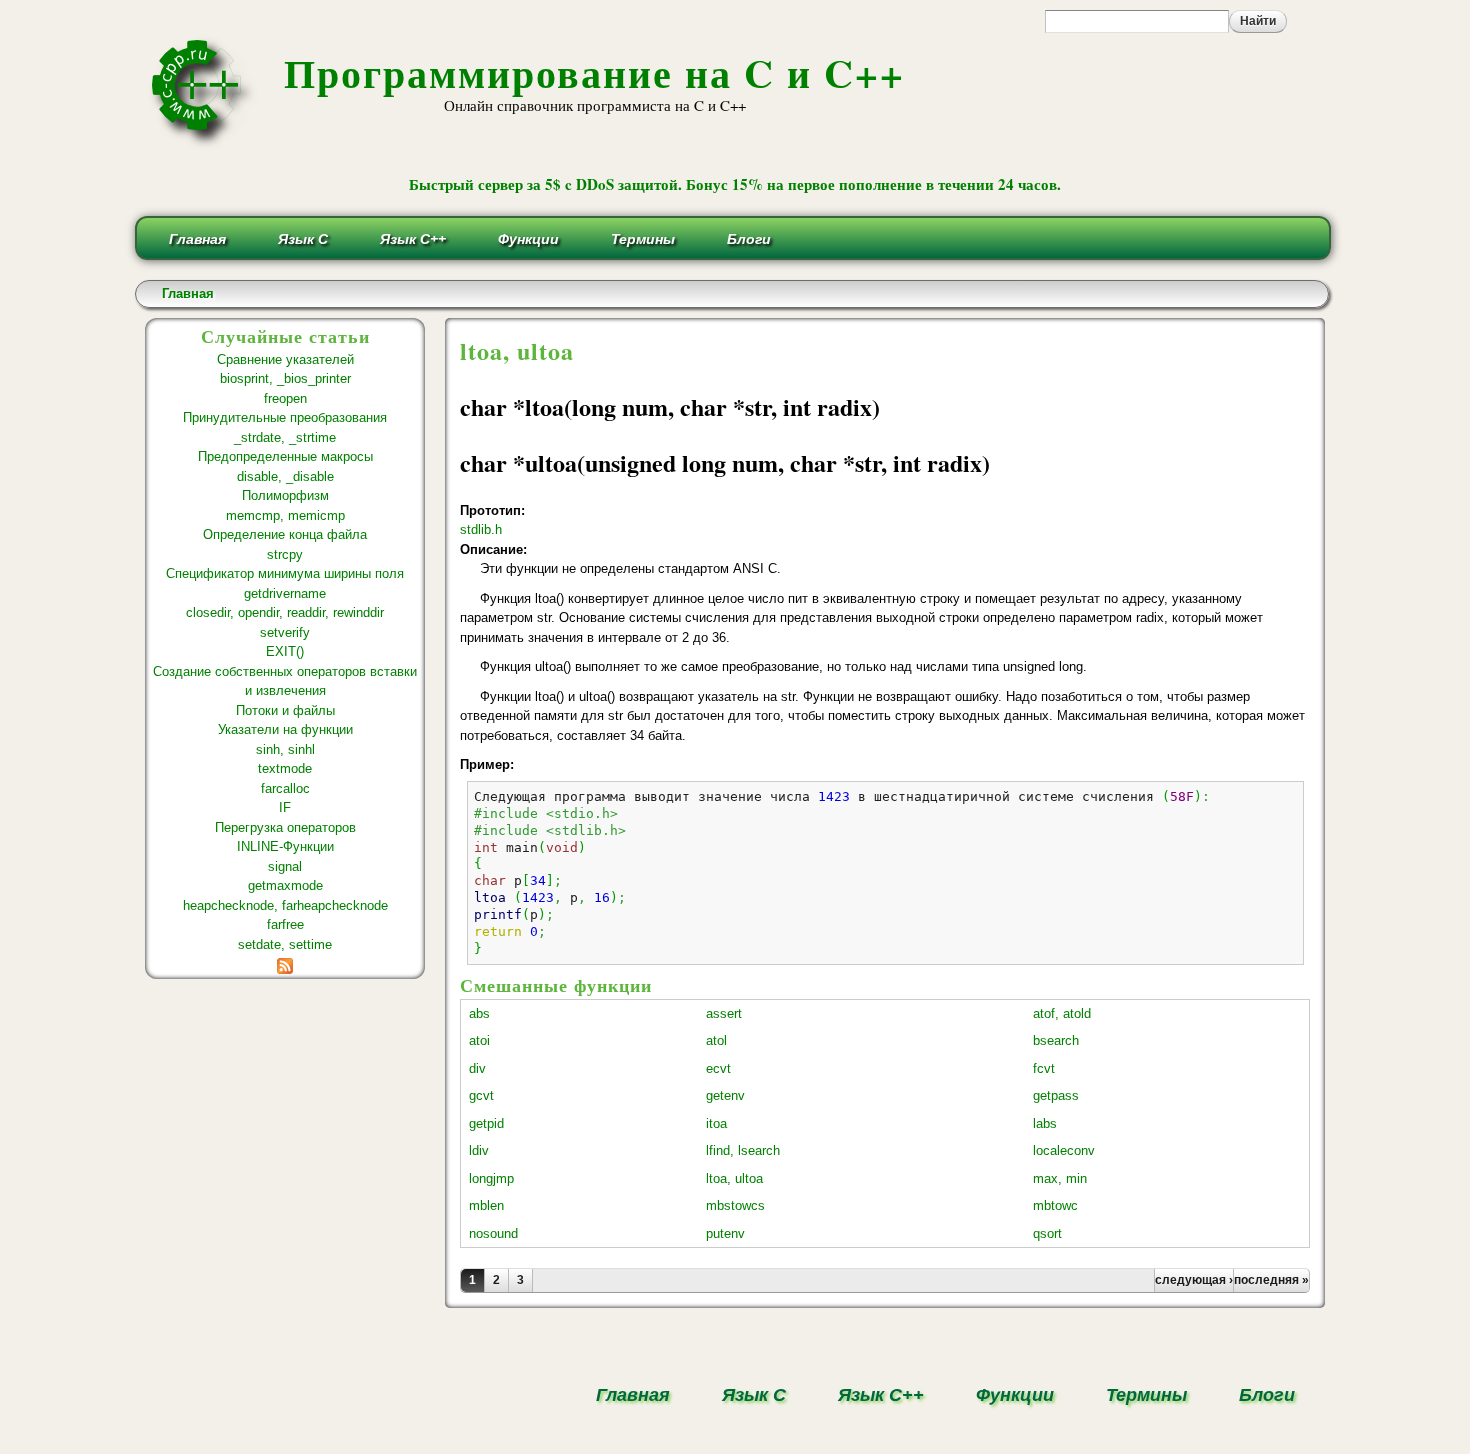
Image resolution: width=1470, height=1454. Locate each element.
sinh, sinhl (285, 749)
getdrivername (285, 593)
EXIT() (285, 651)
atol (716, 1040)
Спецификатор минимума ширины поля (285, 573)
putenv (725, 1233)
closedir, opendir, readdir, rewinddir (285, 612)
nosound (493, 1233)
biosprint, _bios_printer (285, 378)
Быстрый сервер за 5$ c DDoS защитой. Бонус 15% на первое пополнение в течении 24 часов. (735, 184)
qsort (1047, 1233)
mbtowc (1055, 1205)
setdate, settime (285, 944)
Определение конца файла (285, 534)
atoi (479, 1040)
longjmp (491, 1178)
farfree (285, 924)
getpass (1056, 1095)
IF (285, 807)
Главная (197, 239)
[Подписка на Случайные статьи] (285, 963)
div (477, 1068)
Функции (528, 239)
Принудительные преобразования (285, 417)
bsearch (1056, 1040)
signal (285, 866)
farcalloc (285, 788)
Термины (643, 239)
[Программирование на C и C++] (204, 143)
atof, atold (1062, 1013)
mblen (486, 1205)
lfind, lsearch (743, 1150)
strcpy (285, 554)
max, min (1060, 1178)
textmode (285, 768)
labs (1045, 1123)
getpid (486, 1123)
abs (479, 1013)
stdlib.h (481, 529)
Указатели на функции (285, 729)
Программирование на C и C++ (594, 72)
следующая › (1194, 1280)
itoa (716, 1123)
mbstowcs (735, 1205)
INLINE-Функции (285, 846)
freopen (285, 398)
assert (724, 1013)
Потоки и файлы (285, 710)
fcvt (1044, 1068)
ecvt (718, 1068)
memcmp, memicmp (285, 515)
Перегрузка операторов (285, 827)
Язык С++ (413, 239)
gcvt (481, 1095)
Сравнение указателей (285, 359)
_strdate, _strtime (285, 437)
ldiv (479, 1150)
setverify (285, 632)
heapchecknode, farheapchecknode (285, 905)
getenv (725, 1095)
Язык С (303, 239)
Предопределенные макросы (285, 456)
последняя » (1271, 1280)
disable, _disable (285, 476)
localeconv (1064, 1150)
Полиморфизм (285, 495)
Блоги (749, 239)
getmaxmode (285, 885)
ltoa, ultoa (734, 1178)
